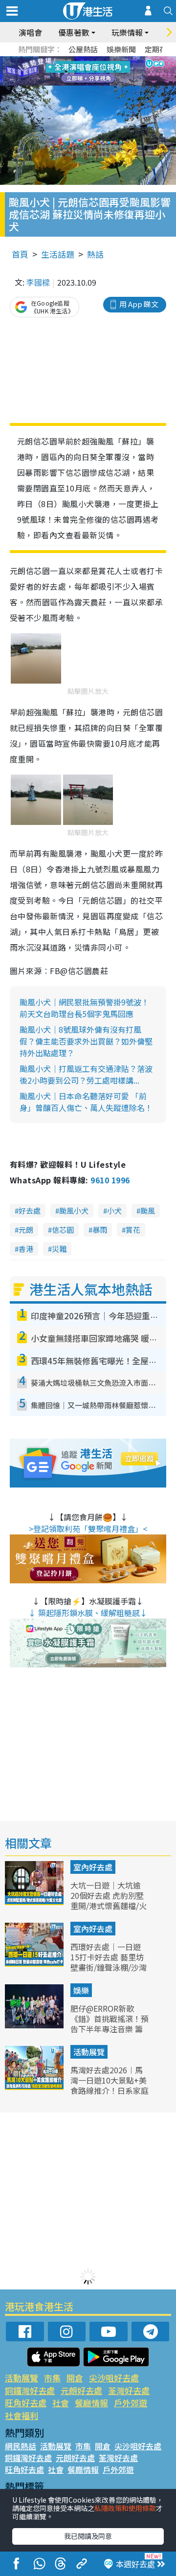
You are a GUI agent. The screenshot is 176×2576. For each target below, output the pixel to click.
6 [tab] (115, 60)
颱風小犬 (74, 1210)
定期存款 (159, 49)
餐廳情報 (91, 2403)
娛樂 (81, 1990)
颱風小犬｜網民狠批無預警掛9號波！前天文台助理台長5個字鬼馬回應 (84, 1008)
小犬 (114, 1210)
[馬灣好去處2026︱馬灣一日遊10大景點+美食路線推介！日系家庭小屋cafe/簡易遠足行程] (35, 2087)
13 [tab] (76, 83)
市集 (52, 2378)
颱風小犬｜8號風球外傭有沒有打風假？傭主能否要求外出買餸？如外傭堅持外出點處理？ (86, 1041)
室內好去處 (93, 1867)
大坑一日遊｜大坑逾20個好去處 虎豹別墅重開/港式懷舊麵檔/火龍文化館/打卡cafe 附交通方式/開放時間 (109, 1905)
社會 (61, 2403)
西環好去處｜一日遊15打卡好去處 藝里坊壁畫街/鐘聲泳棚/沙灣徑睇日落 (109, 1962)
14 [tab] (86, 83)
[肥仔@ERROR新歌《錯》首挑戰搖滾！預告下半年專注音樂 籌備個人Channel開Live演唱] (35, 2025)
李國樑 (38, 282)
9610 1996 (110, 1180)
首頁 (20, 254)
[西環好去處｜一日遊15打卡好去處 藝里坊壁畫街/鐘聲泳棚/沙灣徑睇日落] (35, 1963)
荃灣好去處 (129, 2390)
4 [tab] (95, 60)
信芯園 (63, 1230)
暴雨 (100, 1230)
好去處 (30, 1210)
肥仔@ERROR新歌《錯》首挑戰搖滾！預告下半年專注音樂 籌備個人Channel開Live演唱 (110, 2029)
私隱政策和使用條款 (125, 2508)
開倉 (75, 2378)
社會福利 (22, 2415)
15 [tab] (95, 83)
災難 (59, 1249)
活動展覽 (89, 2052)
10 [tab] (95, 71)
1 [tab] (66, 60)
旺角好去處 (26, 2403)
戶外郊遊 (131, 2403)
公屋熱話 (83, 49)
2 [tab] (76, 60)
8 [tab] (76, 71)
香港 (26, 1249)
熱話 (95, 254)
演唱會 (30, 32)
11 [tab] (105, 71)
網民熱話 (21, 2446)
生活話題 (58, 254)
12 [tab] (115, 71)
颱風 (148, 1210)
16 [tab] (105, 83)
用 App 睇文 (139, 304)
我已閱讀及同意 (88, 2536)
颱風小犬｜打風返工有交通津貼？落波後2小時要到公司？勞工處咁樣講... (86, 1074)
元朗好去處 (81, 2390)
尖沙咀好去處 (114, 2378)
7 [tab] (66, 71)
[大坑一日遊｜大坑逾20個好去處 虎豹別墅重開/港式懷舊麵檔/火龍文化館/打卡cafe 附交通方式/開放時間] (35, 1902)
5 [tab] (105, 60)
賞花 (133, 1230)
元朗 (26, 1230)
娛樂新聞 (121, 49)
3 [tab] (86, 60)
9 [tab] (86, 71)
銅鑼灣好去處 (30, 2390)
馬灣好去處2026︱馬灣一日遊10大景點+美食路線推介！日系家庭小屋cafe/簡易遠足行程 (110, 2090)
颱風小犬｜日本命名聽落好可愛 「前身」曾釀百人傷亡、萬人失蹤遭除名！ (86, 1102)
